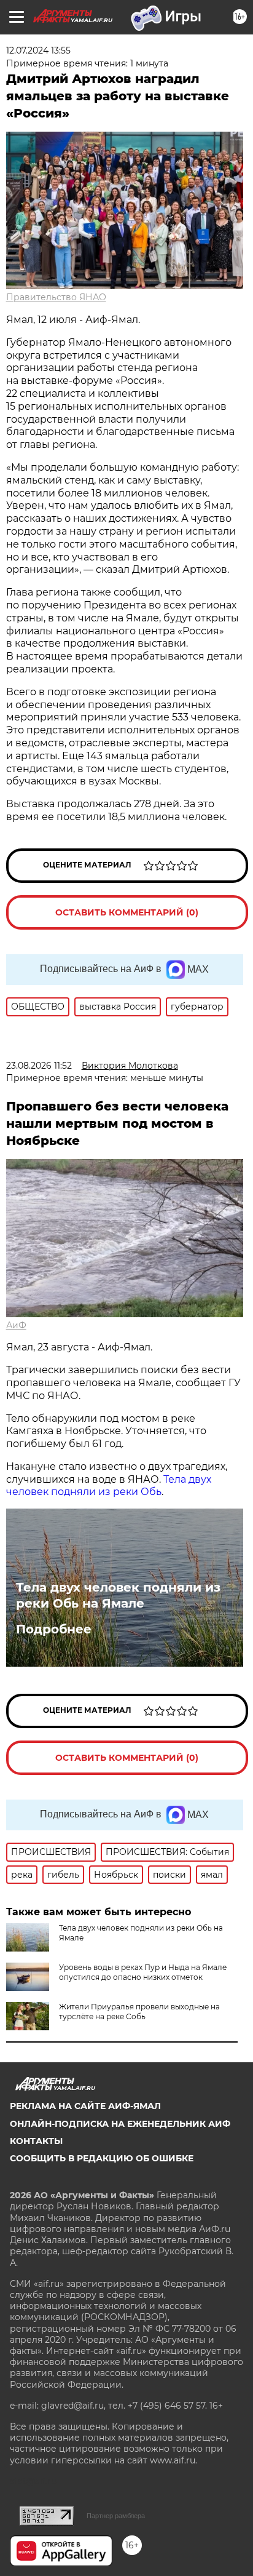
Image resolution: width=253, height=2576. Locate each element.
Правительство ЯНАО (56, 297)
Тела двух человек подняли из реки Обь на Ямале (118, 1595)
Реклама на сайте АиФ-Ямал (85, 2106)
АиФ (16, 1325)
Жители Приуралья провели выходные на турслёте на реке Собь (139, 2012)
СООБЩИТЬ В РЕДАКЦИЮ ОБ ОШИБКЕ (102, 2158)
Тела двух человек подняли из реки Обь (109, 1486)
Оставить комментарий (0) (127, 912)
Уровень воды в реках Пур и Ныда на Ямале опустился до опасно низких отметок (143, 1972)
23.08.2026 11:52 (39, 1066)
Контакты (36, 2141)
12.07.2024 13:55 (38, 50)
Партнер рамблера (116, 2516)
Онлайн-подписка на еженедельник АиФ (120, 2124)
